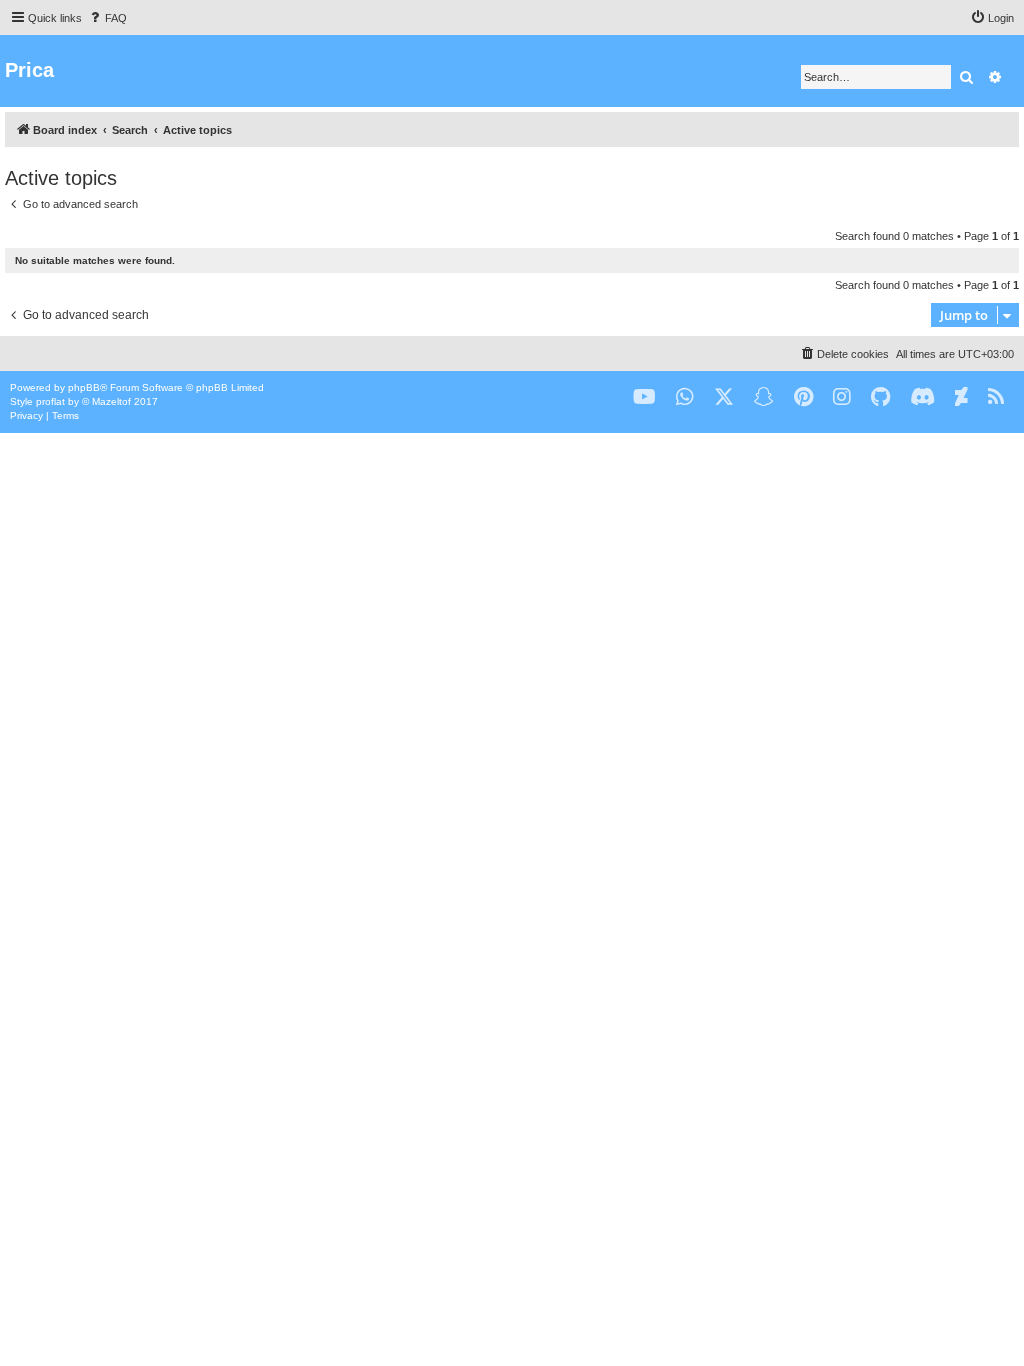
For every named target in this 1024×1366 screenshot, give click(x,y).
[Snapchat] (764, 397)
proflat (50, 401)
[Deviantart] (961, 397)
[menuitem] (107, 18)
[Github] (880, 397)
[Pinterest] (803, 397)
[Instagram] (842, 397)
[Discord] (922, 397)
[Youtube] (644, 397)
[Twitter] (724, 397)
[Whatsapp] (685, 397)
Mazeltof (111, 401)
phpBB (84, 387)
